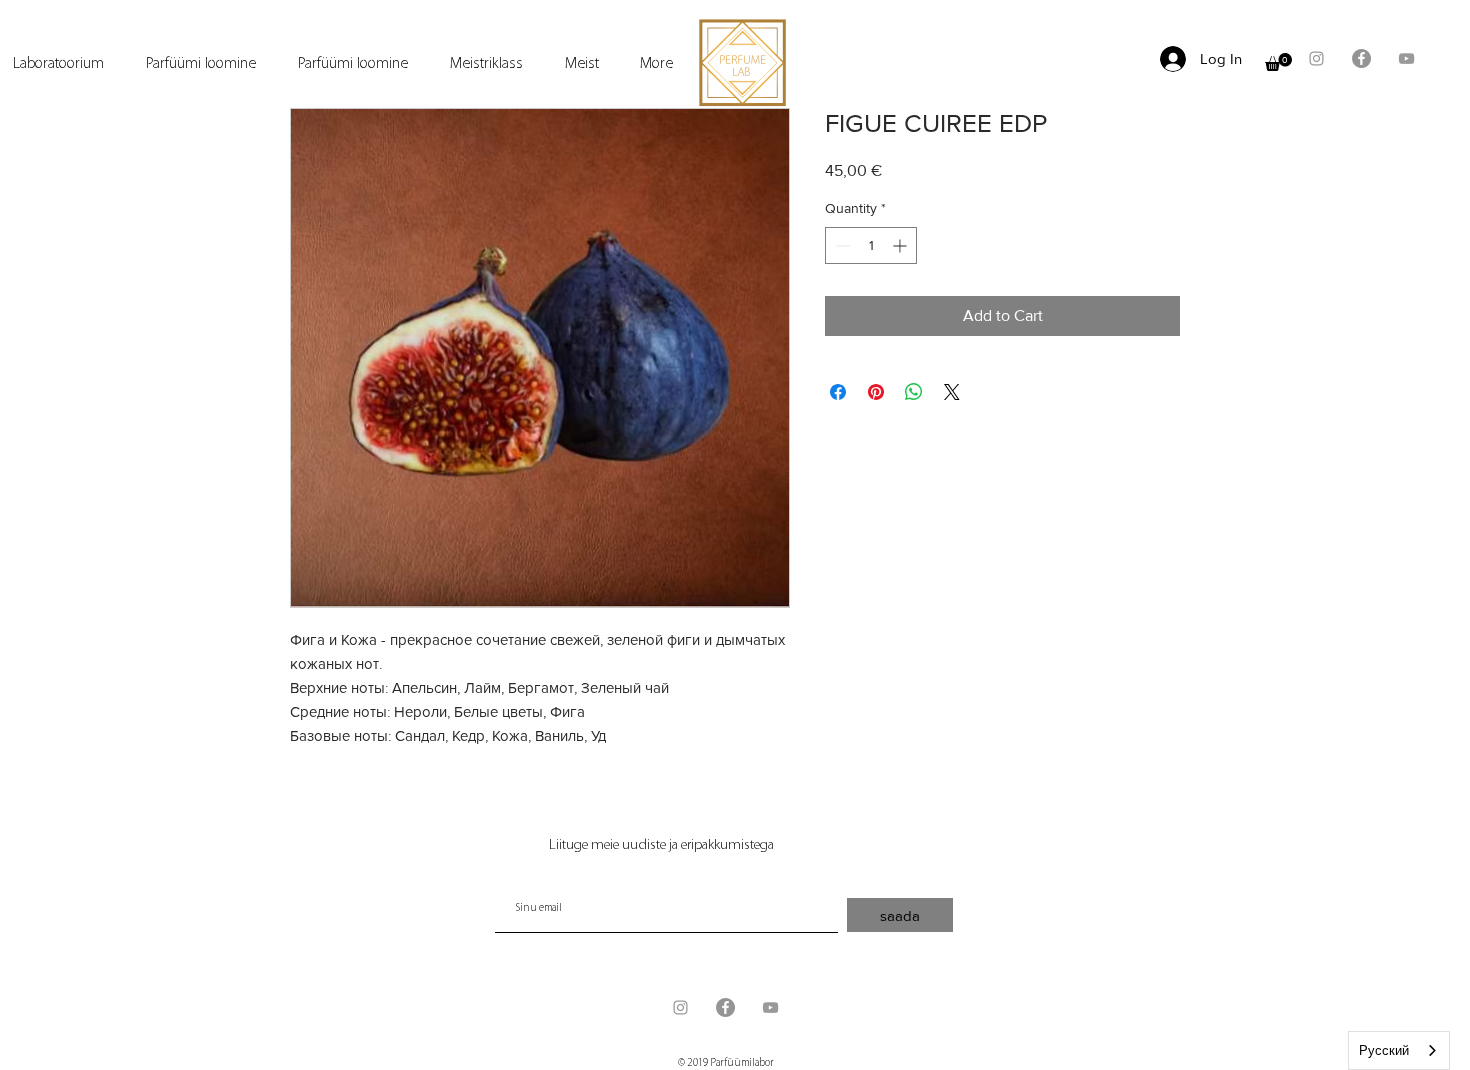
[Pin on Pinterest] (876, 392)
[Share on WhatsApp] (914, 392)
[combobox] (1399, 1050)
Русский (1384, 1050)
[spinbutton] (871, 245)
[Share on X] (952, 392)
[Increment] (901, 245)
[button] (1278, 62)
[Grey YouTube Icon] (1406, 58)
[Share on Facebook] (838, 392)
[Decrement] (840, 245)
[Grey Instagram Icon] (1316, 58)
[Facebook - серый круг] (1361, 58)
